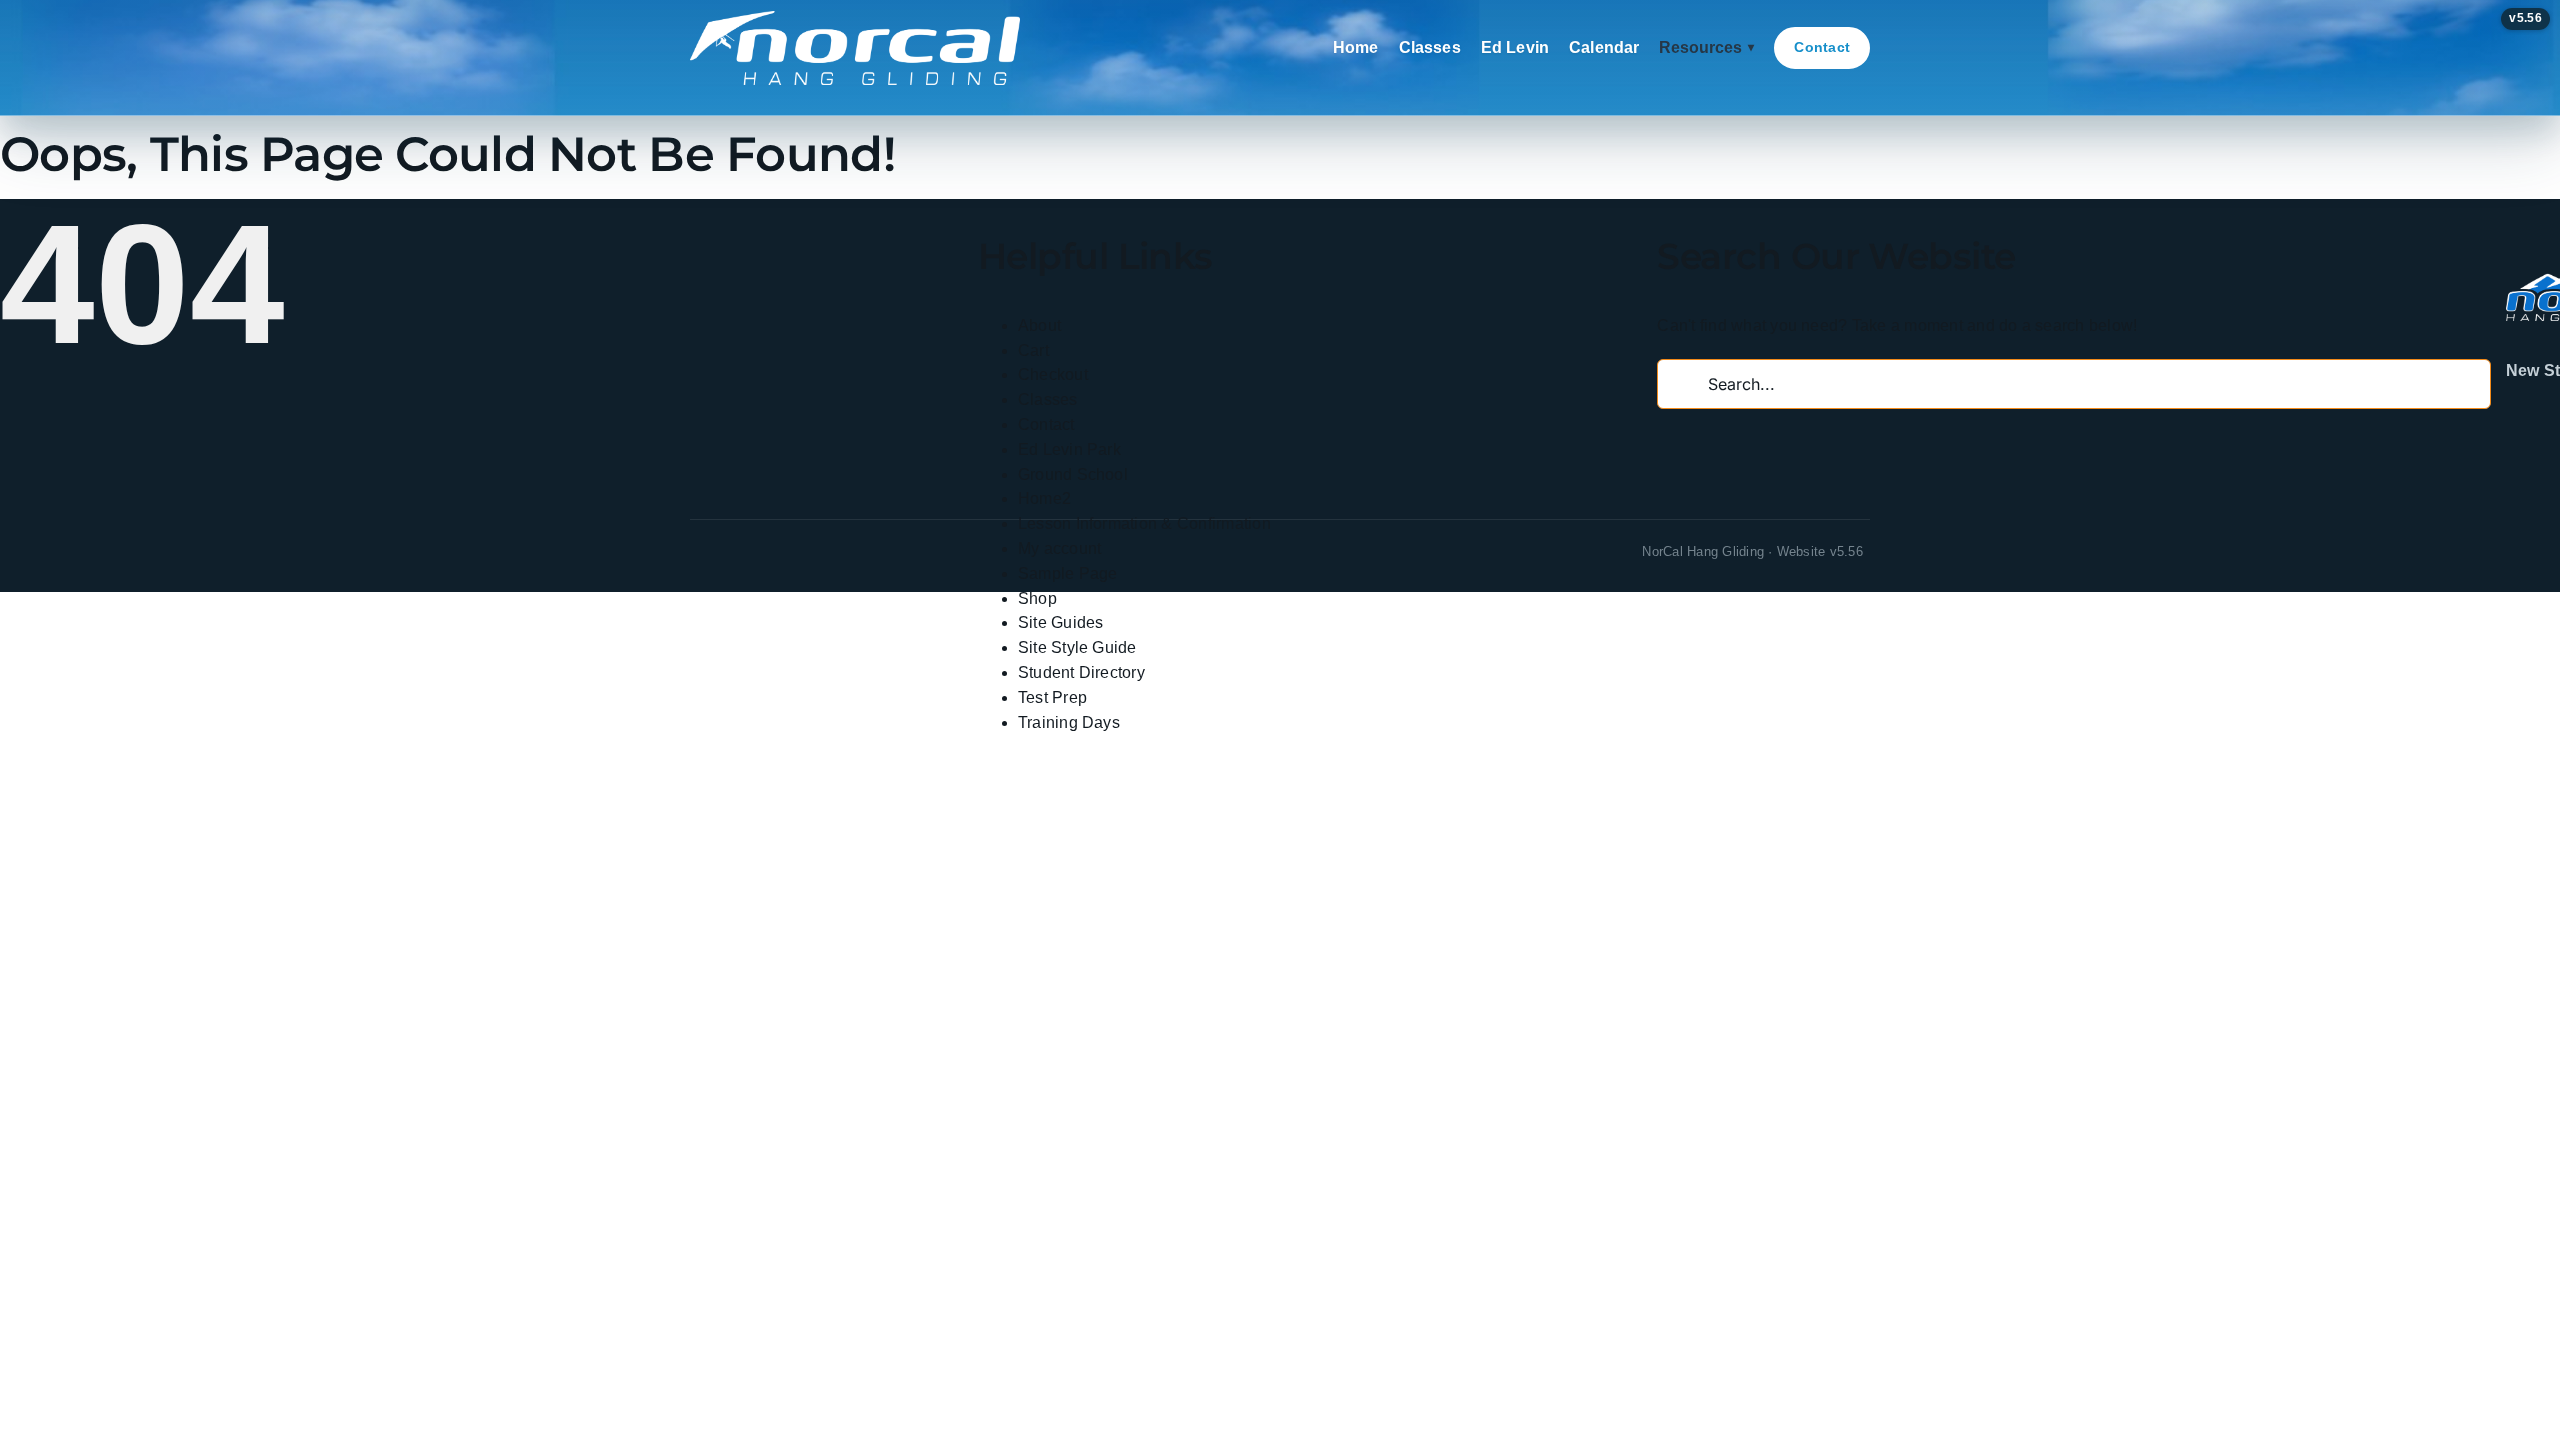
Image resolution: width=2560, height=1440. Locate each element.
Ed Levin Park (1069, 449)
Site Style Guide (1077, 647)
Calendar (1604, 47)
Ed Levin (1515, 47)
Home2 (1044, 498)
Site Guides (1061, 622)
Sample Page (1068, 573)
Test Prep (1052, 697)
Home (1356, 47)
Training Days (1069, 722)
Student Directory (1081, 672)
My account (1059, 548)
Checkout (1053, 374)
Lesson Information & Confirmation (1144, 523)
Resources (1706, 47)
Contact (1822, 47)
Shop (1037, 598)
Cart (1033, 350)
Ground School (1073, 474)
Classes (1430, 47)
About (1039, 325)
